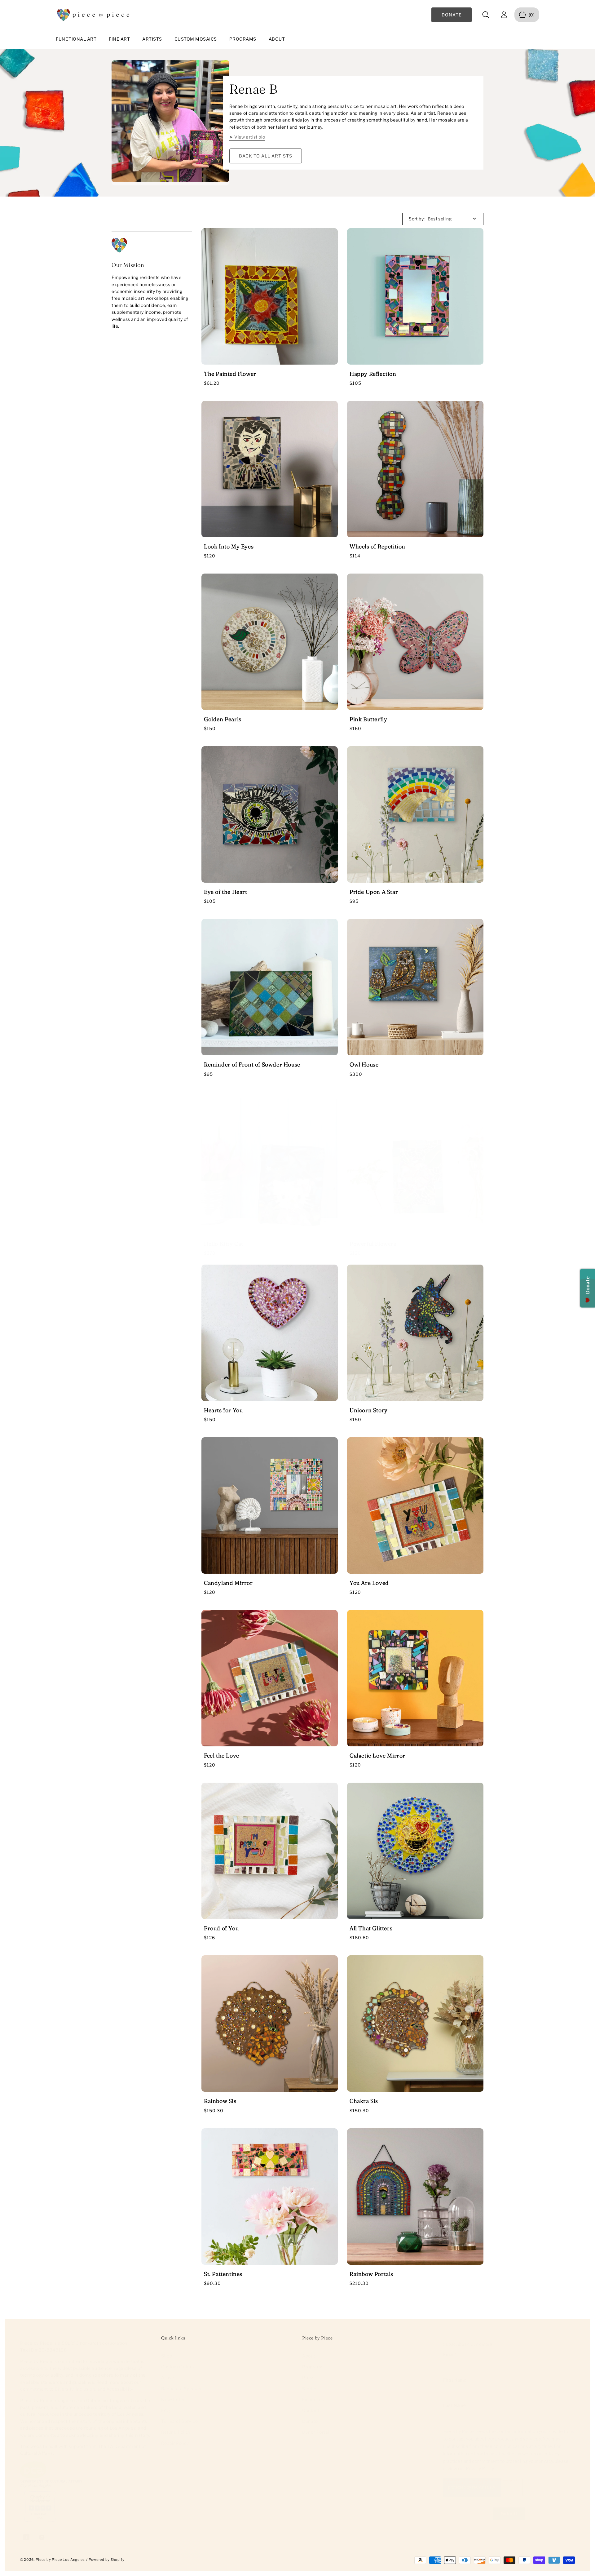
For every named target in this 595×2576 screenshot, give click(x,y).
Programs (243, 39)
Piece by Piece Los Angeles (60, 2560)
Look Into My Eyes (229, 546)
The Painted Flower (230, 374)
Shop (167, 2356)
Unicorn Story (369, 1410)
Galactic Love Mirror (377, 1756)
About (277, 39)
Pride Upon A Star (374, 892)
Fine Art (119, 39)
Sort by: (417, 219)
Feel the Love (222, 1756)
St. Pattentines (223, 2274)
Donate (310, 2421)
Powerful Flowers (373, 1244)
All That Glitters (371, 1928)
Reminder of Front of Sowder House (252, 1064)
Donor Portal (316, 2432)
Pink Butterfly (368, 719)
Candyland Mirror (228, 1583)
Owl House (364, 1064)
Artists (152, 39)
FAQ (166, 2410)
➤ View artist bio (247, 137)
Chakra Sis (364, 2101)
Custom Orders (178, 2367)
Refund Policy (176, 2432)
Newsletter (173, 2399)
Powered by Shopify (107, 2560)
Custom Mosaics (196, 39)
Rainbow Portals (371, 2274)
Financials (313, 2399)
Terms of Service (180, 2421)
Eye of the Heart (226, 892)
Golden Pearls (223, 719)
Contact (311, 2410)
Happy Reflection (373, 374)
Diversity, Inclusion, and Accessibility (94, 2389)
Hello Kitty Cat (224, 1244)
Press (308, 2377)
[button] (486, 15)
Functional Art (76, 39)
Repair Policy (175, 2443)
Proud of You (221, 1928)
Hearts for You (223, 1410)
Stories (310, 2389)
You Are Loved (369, 1583)
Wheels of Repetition (377, 546)
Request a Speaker (181, 2389)
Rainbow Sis (220, 2101)
